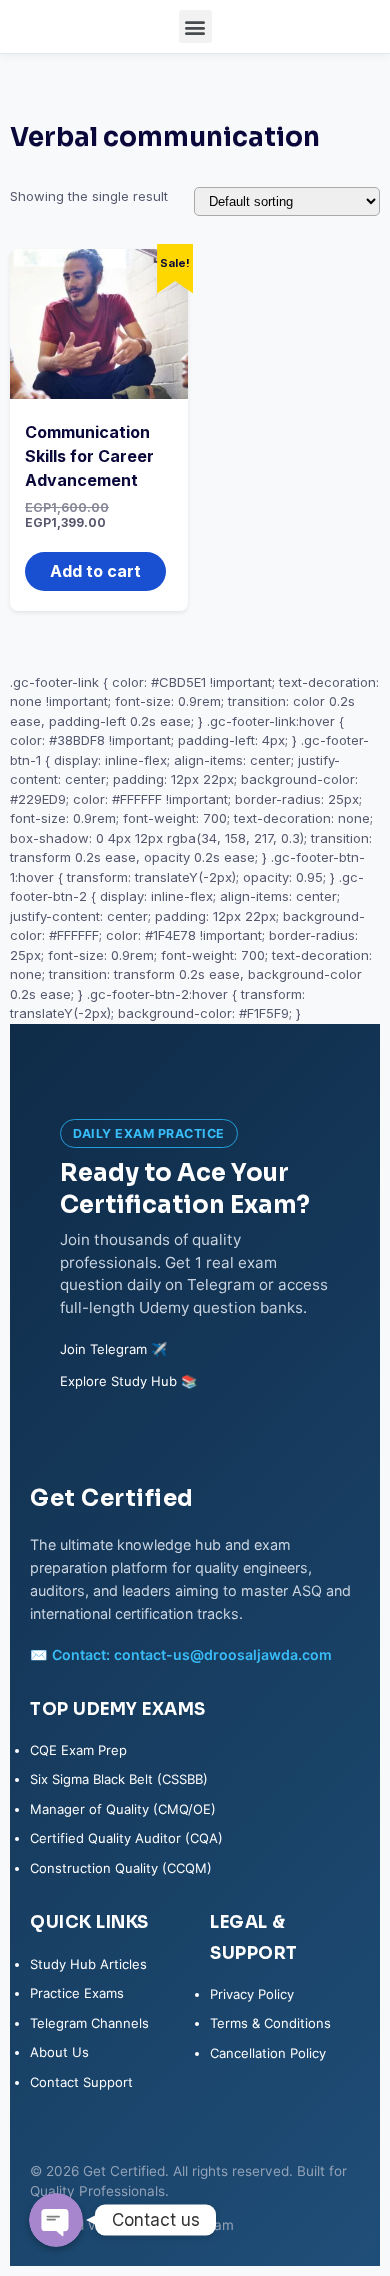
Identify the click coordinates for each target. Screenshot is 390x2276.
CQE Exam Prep (78, 1750)
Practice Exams (77, 1993)
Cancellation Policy (268, 2053)
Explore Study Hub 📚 (128, 1381)
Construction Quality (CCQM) (121, 1868)
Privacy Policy (252, 1994)
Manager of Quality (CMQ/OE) (123, 1809)
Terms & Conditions (270, 2023)
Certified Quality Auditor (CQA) (126, 1838)
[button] (195, 26)
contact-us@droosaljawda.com (223, 1654)
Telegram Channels (89, 2023)
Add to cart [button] (95, 571)
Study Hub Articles (88, 1964)
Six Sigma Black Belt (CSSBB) (119, 1779)
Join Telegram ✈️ (113, 1349)
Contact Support (81, 2082)
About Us (59, 2052)
